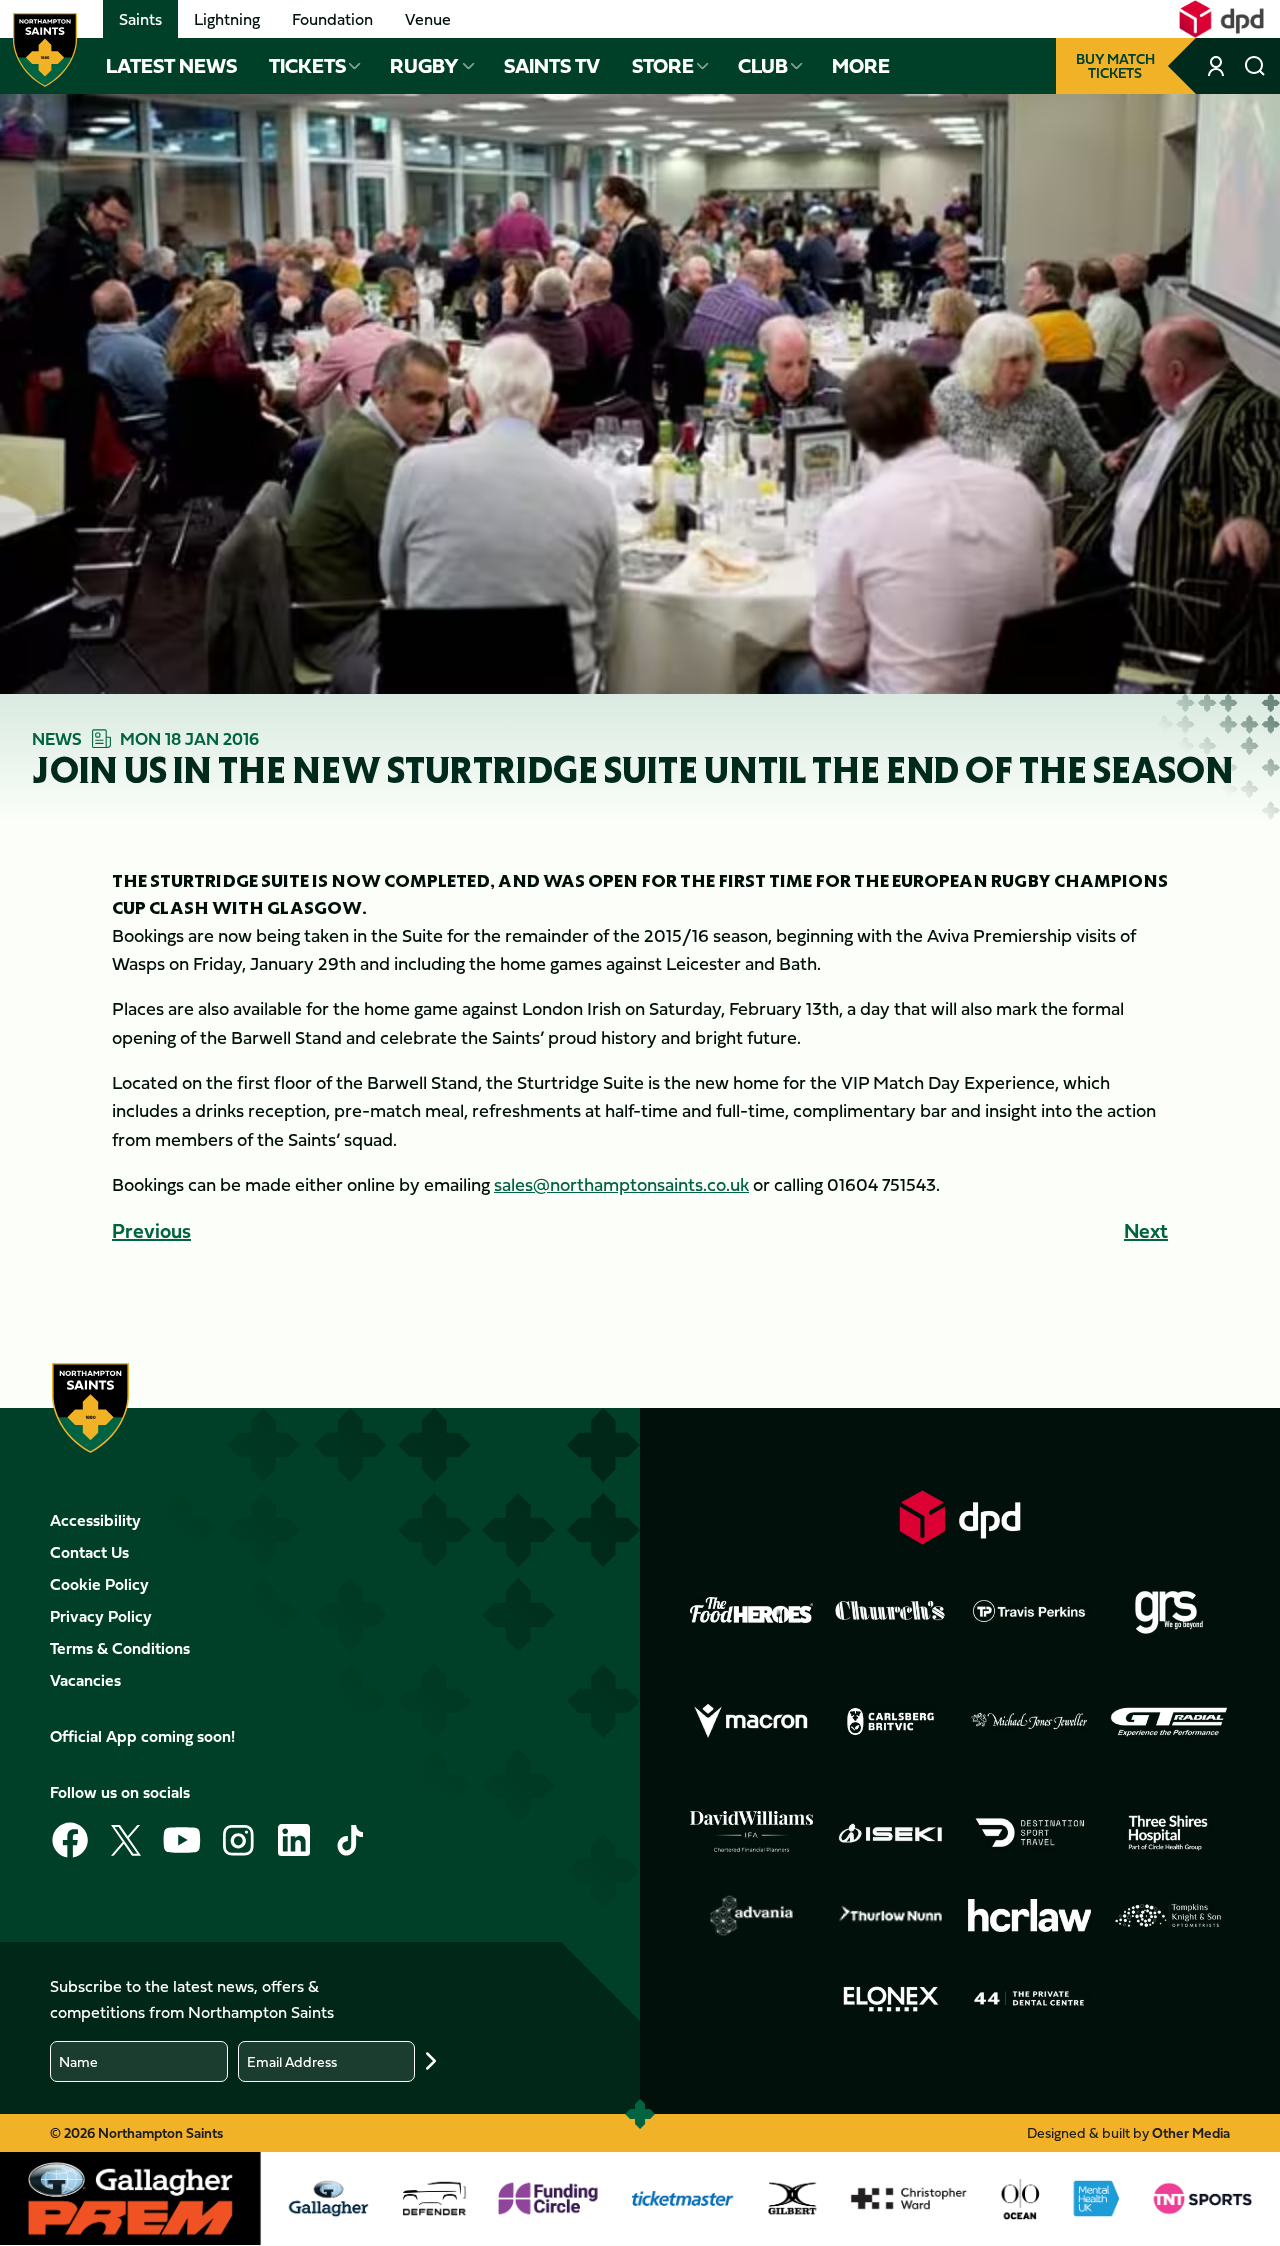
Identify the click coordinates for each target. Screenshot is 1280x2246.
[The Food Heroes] (751, 1610)
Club (763, 66)
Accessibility (95, 1520)
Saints (140, 19)
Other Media (1191, 2132)
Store (663, 66)
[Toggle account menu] (1218, 66)
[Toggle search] (1255, 66)
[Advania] (751, 1915)
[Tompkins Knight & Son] (1168, 1915)
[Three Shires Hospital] (1168, 1832)
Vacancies (85, 1680)
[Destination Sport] (1029, 1832)
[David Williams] (751, 1832)
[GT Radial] (1168, 1721)
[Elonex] (890, 1998)
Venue (428, 19)
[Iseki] (890, 1832)
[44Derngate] (1029, 1998)
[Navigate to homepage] (45, 50)
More (861, 66)
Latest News (171, 66)
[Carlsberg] (890, 1721)
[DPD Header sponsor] (1221, 19)
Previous (151, 1230)
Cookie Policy (99, 1584)
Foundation (332, 19)
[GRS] (1168, 1610)
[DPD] (960, 1517)
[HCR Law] (1029, 1915)
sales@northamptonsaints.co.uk (621, 1184)
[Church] (890, 1610)
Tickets (307, 66)
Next (1146, 1230)
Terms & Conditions (120, 1648)
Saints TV (552, 66)
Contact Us (89, 1552)
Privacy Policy (101, 1616)
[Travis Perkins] (1029, 1610)
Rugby (424, 66)
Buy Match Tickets (1115, 65)
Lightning (227, 19)
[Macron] (751, 1721)
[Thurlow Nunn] (890, 1915)
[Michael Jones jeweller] (1029, 1721)
